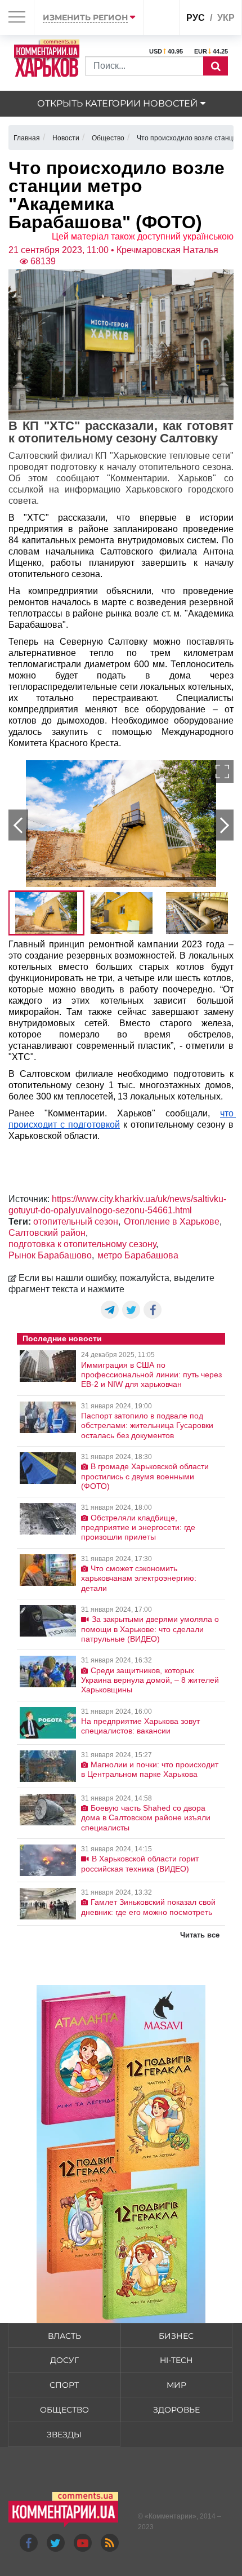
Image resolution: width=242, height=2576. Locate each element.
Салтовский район (47, 1233)
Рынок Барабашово (50, 1255)
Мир (176, 2385)
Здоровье (176, 2410)
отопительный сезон (76, 1222)
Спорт (64, 2385)
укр (226, 18)
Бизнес (176, 2336)
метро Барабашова (138, 1255)
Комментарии (171, 2516)
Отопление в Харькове (172, 1222)
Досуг (64, 2360)
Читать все (200, 1935)
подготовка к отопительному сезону (82, 1244)
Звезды (64, 2435)
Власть (64, 2336)
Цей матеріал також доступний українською (143, 236)
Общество (64, 2410)
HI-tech (176, 2360)
